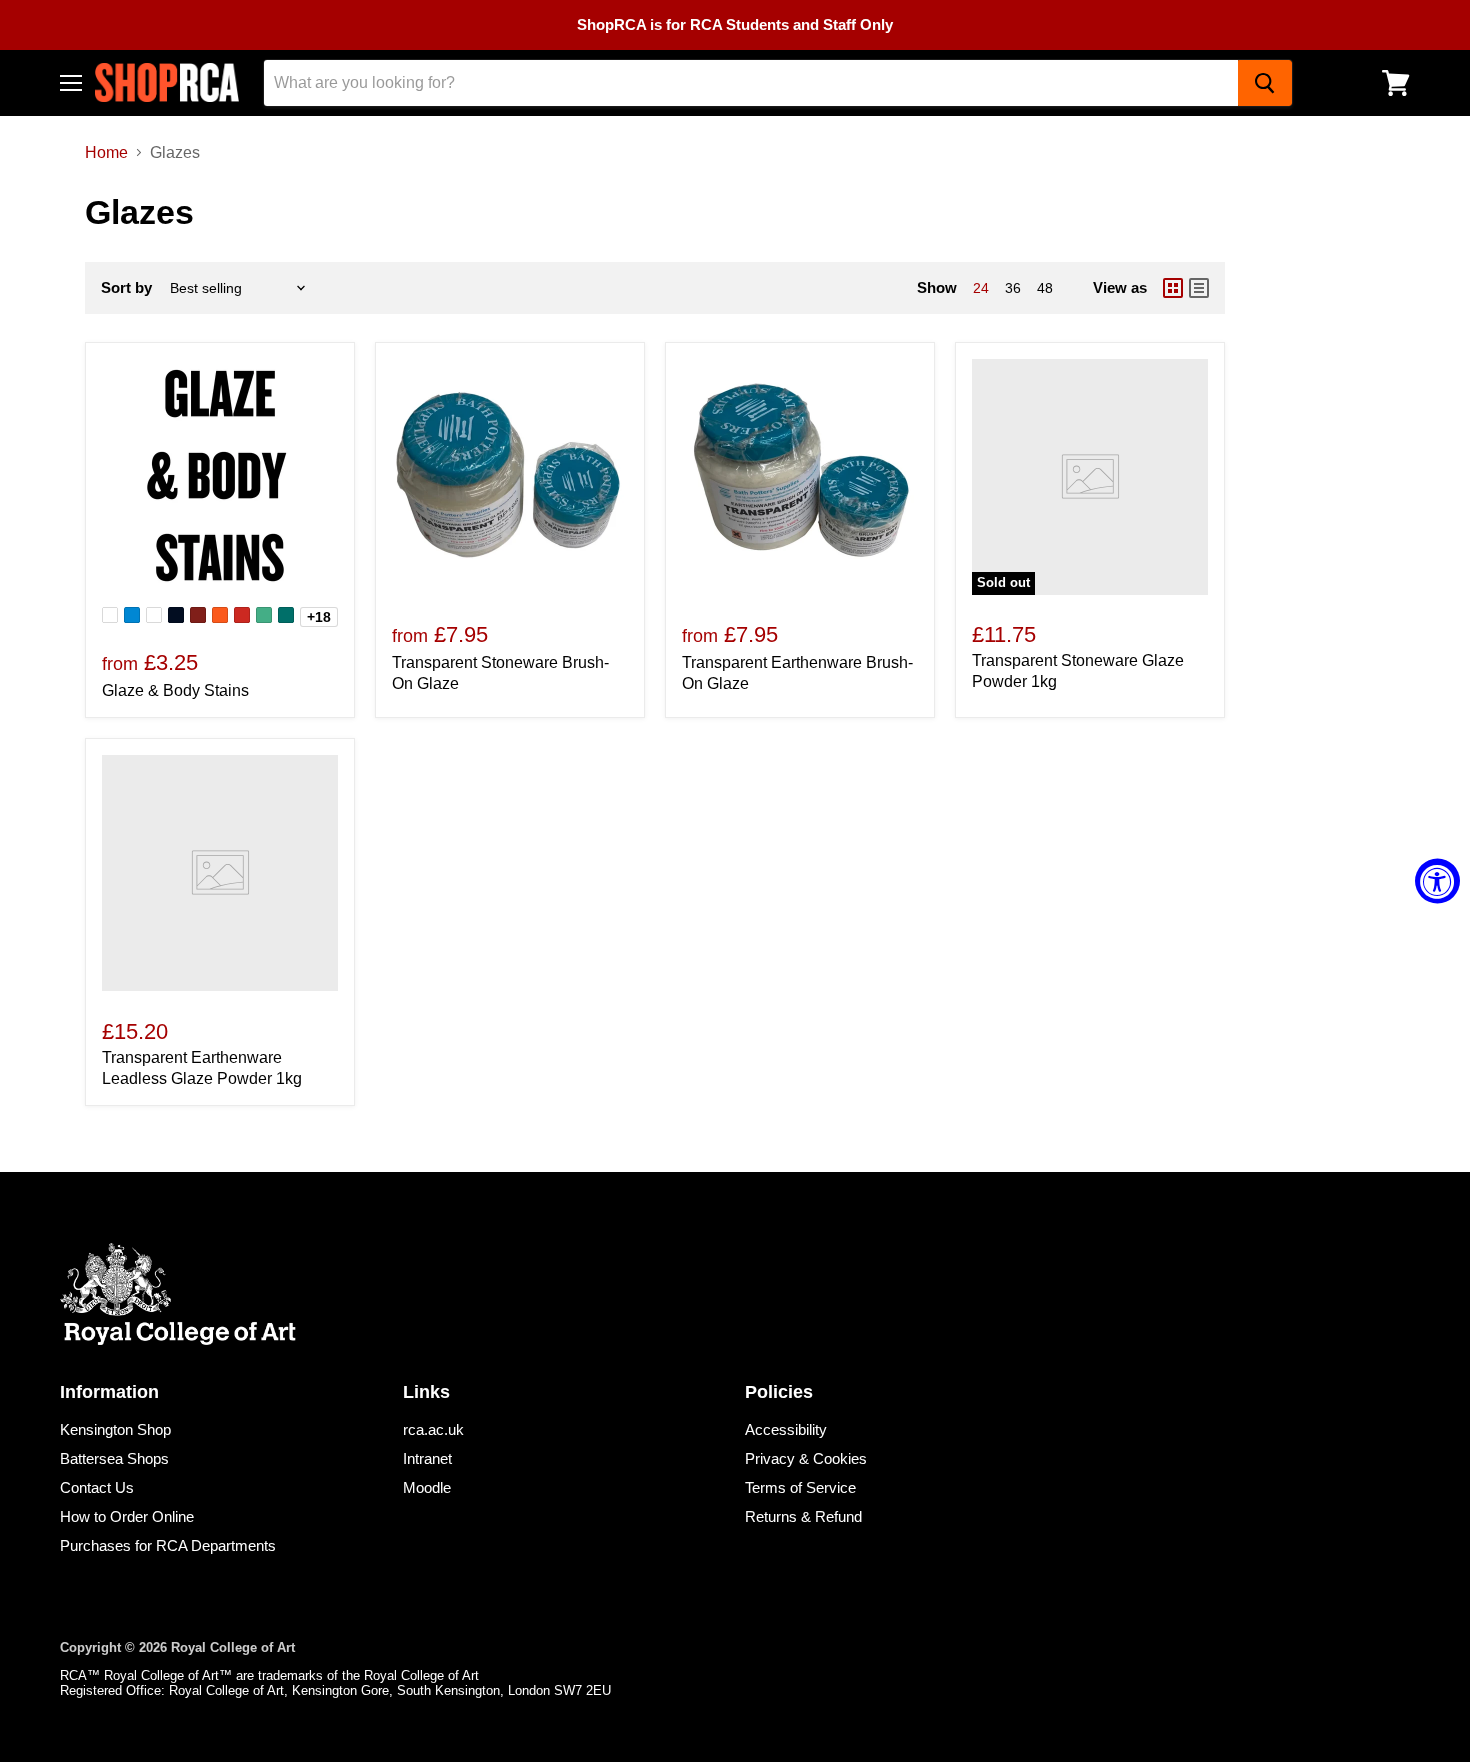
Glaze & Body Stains (175, 690)
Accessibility (786, 1429)
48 (1045, 288)
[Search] (1265, 83)
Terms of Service (800, 1487)
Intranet (427, 1458)
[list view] (1199, 288)
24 (981, 288)
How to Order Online (127, 1516)
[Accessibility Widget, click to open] (1437, 881)
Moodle (427, 1487)
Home (106, 152)
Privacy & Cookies (806, 1458)
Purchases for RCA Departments (168, 1545)
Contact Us (97, 1487)
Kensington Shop (115, 1429)
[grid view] (1173, 288)
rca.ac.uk (433, 1429)
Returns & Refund (803, 1516)
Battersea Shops (114, 1458)
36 (1013, 288)
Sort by (126, 287)
